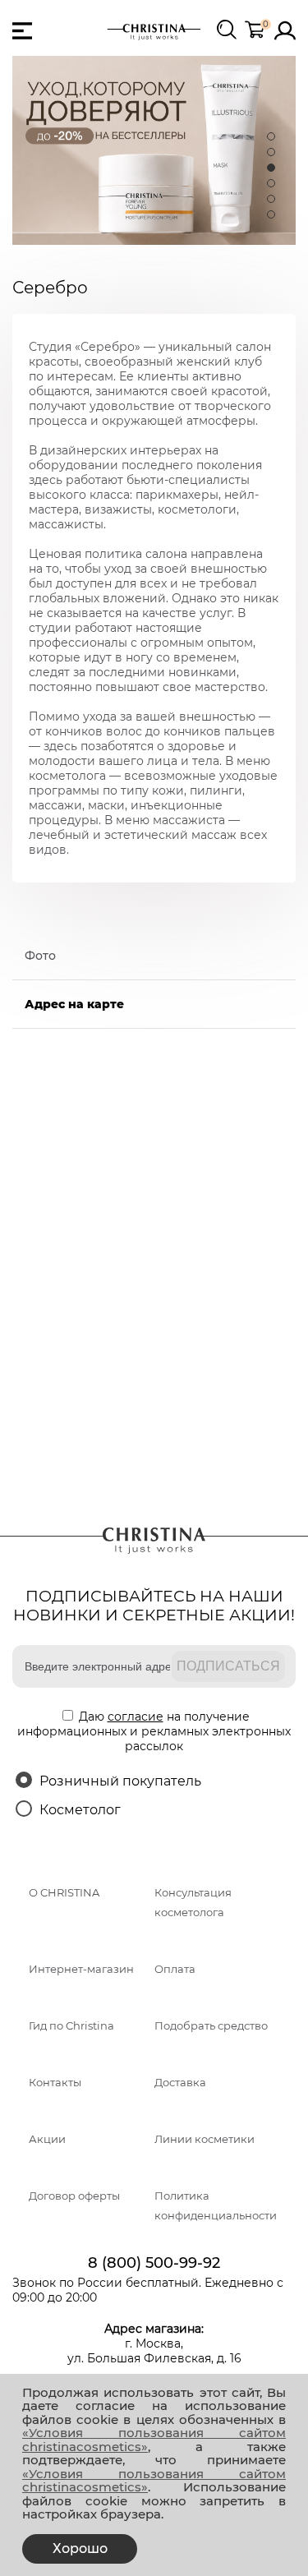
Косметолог (80, 1810)
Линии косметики (205, 2139)
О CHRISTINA (64, 1893)
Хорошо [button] (80, 2548)
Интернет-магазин (81, 1969)
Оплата (175, 1969)
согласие (136, 1717)
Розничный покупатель (120, 1781)
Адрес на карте (74, 1004)
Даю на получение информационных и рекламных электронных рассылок (154, 1731)
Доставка (180, 2083)
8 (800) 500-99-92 (154, 2263)
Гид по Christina (71, 2026)
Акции (47, 2139)
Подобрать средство (211, 2026)
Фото (40, 956)
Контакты (55, 2083)
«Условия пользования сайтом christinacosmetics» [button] (154, 2440)
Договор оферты (74, 2196)
